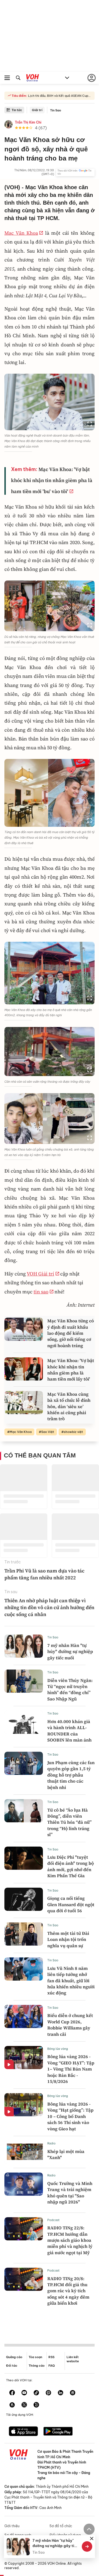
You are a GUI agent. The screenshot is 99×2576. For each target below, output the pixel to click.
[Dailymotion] (36, 2405)
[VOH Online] (33, 79)
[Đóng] (92, 2538)
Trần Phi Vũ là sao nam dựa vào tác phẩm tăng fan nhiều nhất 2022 (44, 1574)
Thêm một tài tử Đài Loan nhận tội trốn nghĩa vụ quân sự (68, 1939)
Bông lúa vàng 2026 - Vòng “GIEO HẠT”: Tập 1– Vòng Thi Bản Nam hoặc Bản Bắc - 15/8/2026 (71, 2069)
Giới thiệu (12, 2526)
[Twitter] (24, 2405)
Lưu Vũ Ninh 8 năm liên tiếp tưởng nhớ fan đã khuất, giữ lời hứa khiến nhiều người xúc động (71, 1981)
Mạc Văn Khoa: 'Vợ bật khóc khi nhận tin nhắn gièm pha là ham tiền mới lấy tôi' (71, 1370)
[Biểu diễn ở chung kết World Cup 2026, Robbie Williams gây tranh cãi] (24, 2016)
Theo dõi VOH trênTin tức (75, 172)
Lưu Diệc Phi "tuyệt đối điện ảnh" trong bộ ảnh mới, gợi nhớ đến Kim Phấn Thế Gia (71, 1866)
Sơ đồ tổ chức (61, 2526)
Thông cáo (37, 2366)
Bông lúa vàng (58, 2049)
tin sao (41, 1292)
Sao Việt (48, 1432)
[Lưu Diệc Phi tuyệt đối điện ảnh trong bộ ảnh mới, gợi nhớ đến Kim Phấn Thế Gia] (24, 1858)
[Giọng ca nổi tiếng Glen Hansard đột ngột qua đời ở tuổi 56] (24, 1899)
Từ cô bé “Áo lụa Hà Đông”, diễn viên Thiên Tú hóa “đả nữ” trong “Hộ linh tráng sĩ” (69, 1822)
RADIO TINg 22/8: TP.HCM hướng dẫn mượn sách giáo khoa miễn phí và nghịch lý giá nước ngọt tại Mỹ (70, 2240)
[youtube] (24, 2393)
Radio (51, 2143)
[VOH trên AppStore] (23, 2432)
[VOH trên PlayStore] (58, 2432)
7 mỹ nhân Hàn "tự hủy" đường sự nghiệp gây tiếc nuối (70, 1651)
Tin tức (17, 110)
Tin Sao (56, 110)
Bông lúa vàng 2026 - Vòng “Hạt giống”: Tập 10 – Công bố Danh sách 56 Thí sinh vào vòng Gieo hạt (70, 2116)
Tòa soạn (35, 2357)
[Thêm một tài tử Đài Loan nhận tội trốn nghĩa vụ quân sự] (24, 1934)
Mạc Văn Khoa (21, 233)
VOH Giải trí (40, 1274)
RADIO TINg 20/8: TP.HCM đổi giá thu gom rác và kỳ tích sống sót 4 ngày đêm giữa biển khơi (68, 2291)
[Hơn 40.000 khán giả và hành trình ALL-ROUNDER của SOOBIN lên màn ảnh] (24, 1722)
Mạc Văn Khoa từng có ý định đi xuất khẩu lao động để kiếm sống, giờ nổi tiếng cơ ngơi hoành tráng (71, 1333)
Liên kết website (73, 2359)
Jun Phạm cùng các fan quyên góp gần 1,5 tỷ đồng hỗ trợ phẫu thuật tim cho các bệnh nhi (71, 1775)
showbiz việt (73, 1432)
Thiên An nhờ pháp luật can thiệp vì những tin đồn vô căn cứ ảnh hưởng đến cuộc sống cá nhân (49, 1607)
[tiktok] (36, 2393)
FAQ (52, 2366)
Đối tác (12, 2366)
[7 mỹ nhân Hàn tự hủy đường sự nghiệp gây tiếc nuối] (24, 1646)
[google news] (73, 2393)
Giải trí (37, 110)
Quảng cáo (14, 2357)
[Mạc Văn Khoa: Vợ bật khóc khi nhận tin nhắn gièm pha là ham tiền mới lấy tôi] (24, 1369)
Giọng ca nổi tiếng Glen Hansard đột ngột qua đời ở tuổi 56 (71, 1904)
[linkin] (61, 2393)
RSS (51, 2357)
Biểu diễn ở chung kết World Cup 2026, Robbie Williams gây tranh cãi (70, 2025)
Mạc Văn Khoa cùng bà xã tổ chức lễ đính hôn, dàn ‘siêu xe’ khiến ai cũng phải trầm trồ (69, 1406)
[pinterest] (48, 2393)
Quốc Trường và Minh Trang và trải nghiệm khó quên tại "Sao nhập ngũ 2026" (70, 2193)
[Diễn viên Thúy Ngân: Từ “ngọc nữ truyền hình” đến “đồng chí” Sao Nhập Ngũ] (24, 1681)
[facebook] (12, 2393)
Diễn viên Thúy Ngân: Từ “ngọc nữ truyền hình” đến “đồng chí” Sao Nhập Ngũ (70, 1690)
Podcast (53, 2220)
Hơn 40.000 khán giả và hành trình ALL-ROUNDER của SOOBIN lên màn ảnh (69, 1731)
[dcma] (12, 2405)
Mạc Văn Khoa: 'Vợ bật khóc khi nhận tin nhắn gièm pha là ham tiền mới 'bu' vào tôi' (52, 480)
